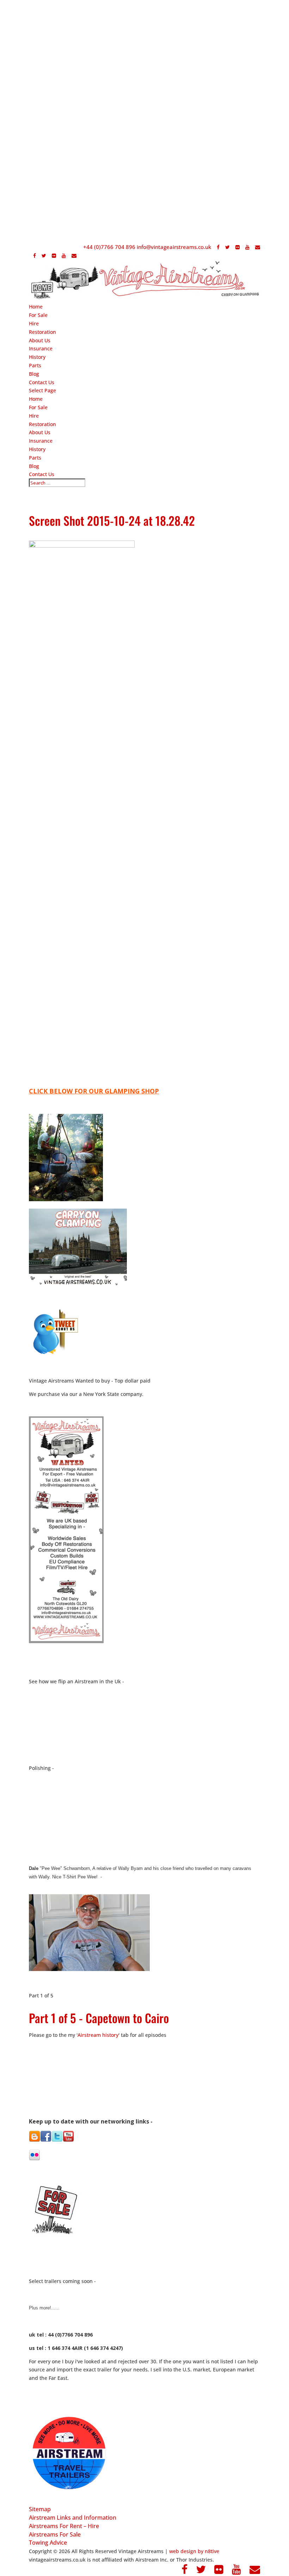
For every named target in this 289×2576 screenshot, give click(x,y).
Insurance (41, 348)
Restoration (42, 332)
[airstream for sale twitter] (57, 2140)
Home (36, 307)
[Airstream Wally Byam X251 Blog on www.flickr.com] (35, 2159)
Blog (34, 374)
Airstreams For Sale (55, 2534)
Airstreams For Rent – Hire (64, 2526)
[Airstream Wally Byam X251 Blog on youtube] (68, 2140)
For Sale (38, 315)
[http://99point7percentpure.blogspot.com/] (35, 2140)
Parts (35, 365)
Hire (34, 323)
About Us (40, 340)
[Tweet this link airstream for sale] (55, 1354)
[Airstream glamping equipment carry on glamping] (66, 1199)
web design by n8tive (194, 2551)
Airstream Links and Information (73, 2518)
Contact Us (42, 382)
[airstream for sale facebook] (46, 2140)
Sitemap (40, 2509)
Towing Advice (48, 2543)
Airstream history (98, 2035)
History (37, 357)
